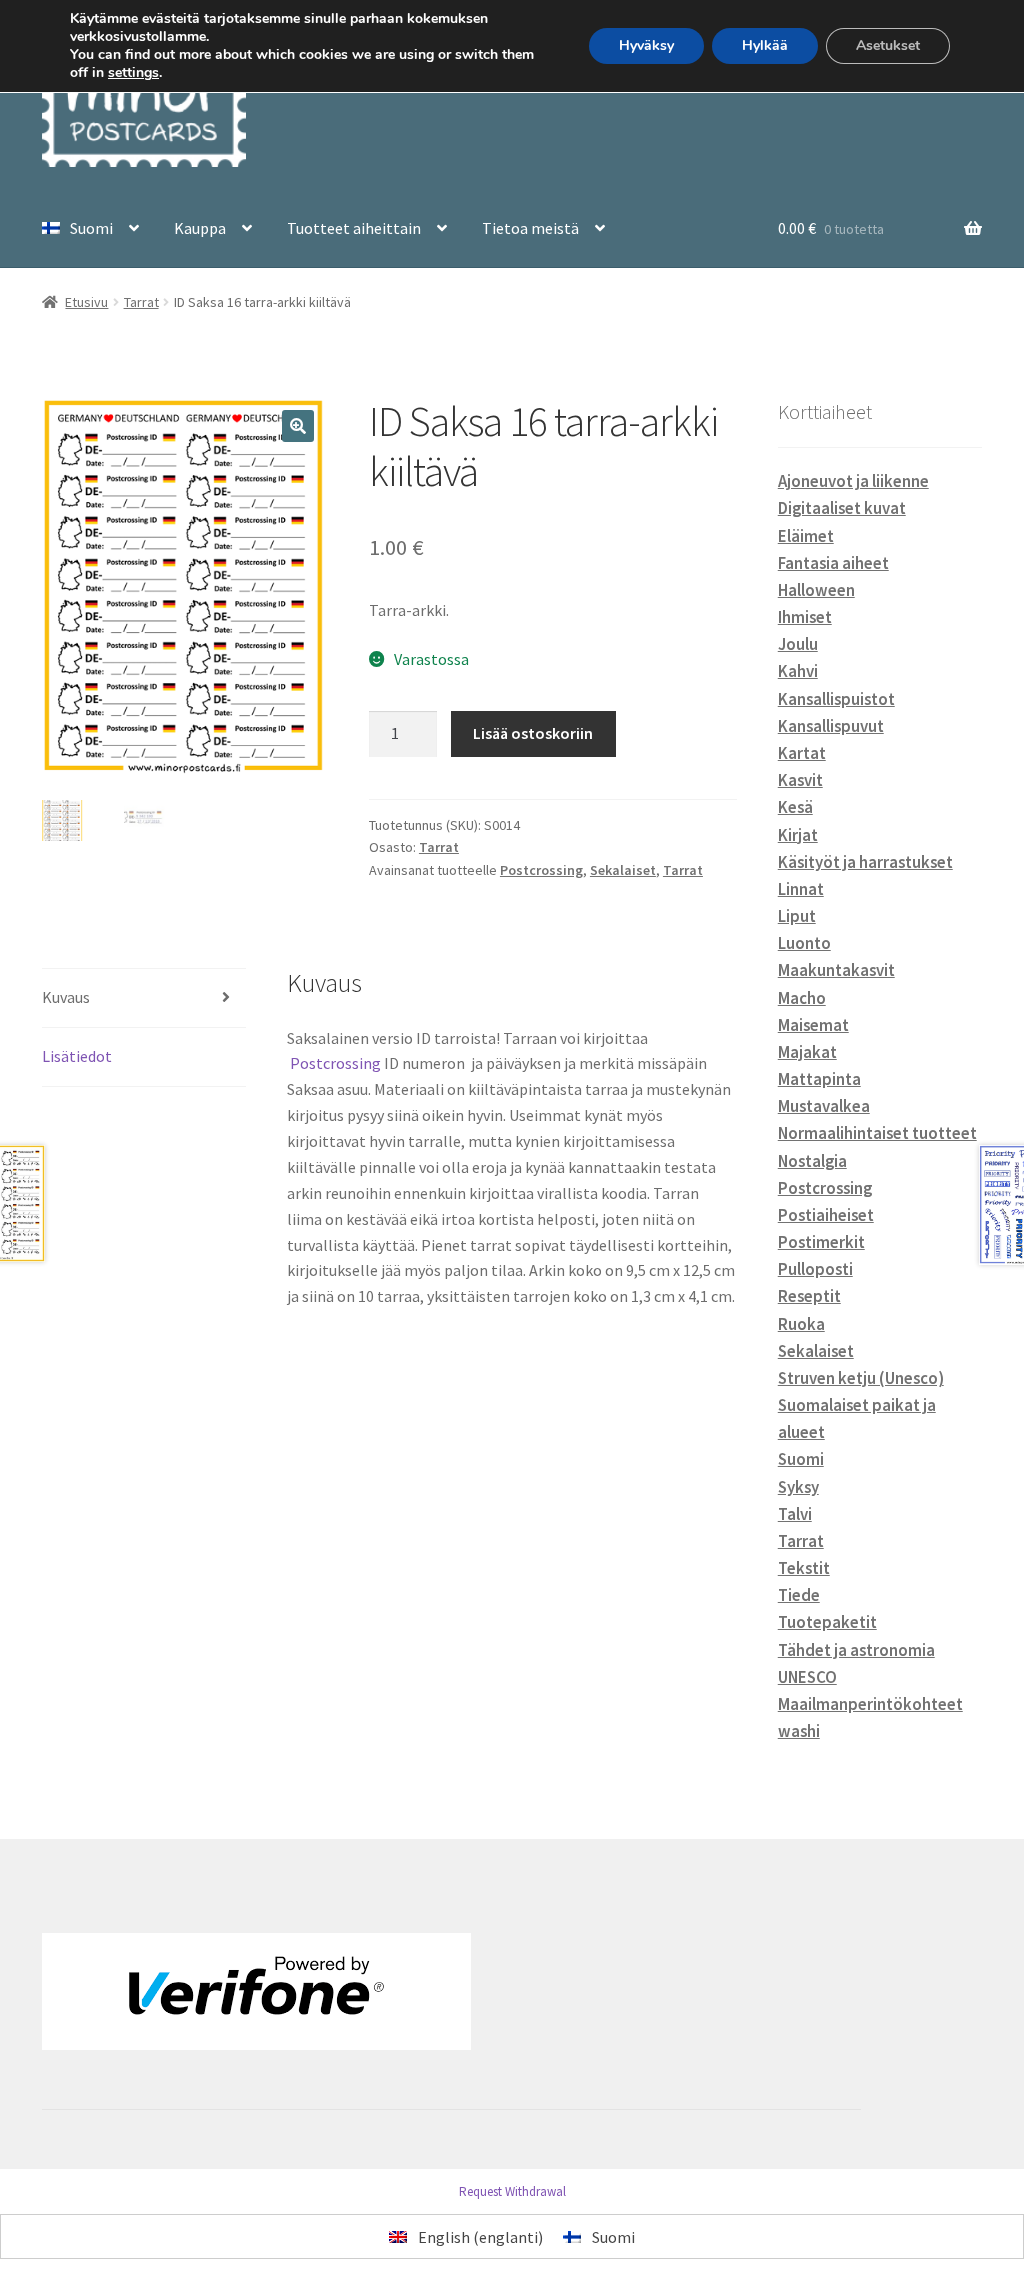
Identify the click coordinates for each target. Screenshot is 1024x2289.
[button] (298, 426)
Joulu (798, 644)
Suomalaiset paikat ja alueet (857, 1418)
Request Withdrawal (512, 2191)
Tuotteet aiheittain (354, 228)
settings (133, 73)
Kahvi (798, 671)
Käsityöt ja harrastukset (865, 862)
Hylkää (765, 45)
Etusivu (86, 302)
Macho (802, 998)
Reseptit (809, 1296)
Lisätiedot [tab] (77, 1056)
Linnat (801, 889)
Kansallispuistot (836, 699)
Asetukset (888, 45)
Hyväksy (646, 45)
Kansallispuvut (831, 726)
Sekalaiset (623, 870)
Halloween (816, 590)
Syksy (798, 1487)
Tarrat (141, 302)
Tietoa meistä (530, 228)
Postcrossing (541, 870)
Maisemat (813, 1025)
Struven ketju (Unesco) (861, 1378)
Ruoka (801, 1324)
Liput (797, 916)
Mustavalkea (824, 1106)
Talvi (795, 1514)
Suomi (801, 1459)
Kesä (795, 807)
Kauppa (200, 228)
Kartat (802, 753)
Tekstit (804, 1568)
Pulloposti (815, 1269)
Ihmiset (805, 617)
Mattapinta (819, 1079)
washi (799, 1731)
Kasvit (800, 780)
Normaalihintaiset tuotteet (877, 1133)
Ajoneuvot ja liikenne (853, 481)
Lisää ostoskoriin (533, 733)
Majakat (807, 1052)
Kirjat (798, 835)
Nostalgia (812, 1161)
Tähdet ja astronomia (856, 1650)
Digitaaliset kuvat (842, 508)
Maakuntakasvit (836, 970)
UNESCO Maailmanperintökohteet (870, 1690)
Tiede (799, 1595)
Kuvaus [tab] (66, 997)
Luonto (804, 943)
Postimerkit (821, 1242)
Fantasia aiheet (833, 563)
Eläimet (806, 536)
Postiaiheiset (826, 1215)
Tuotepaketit (827, 1622)
